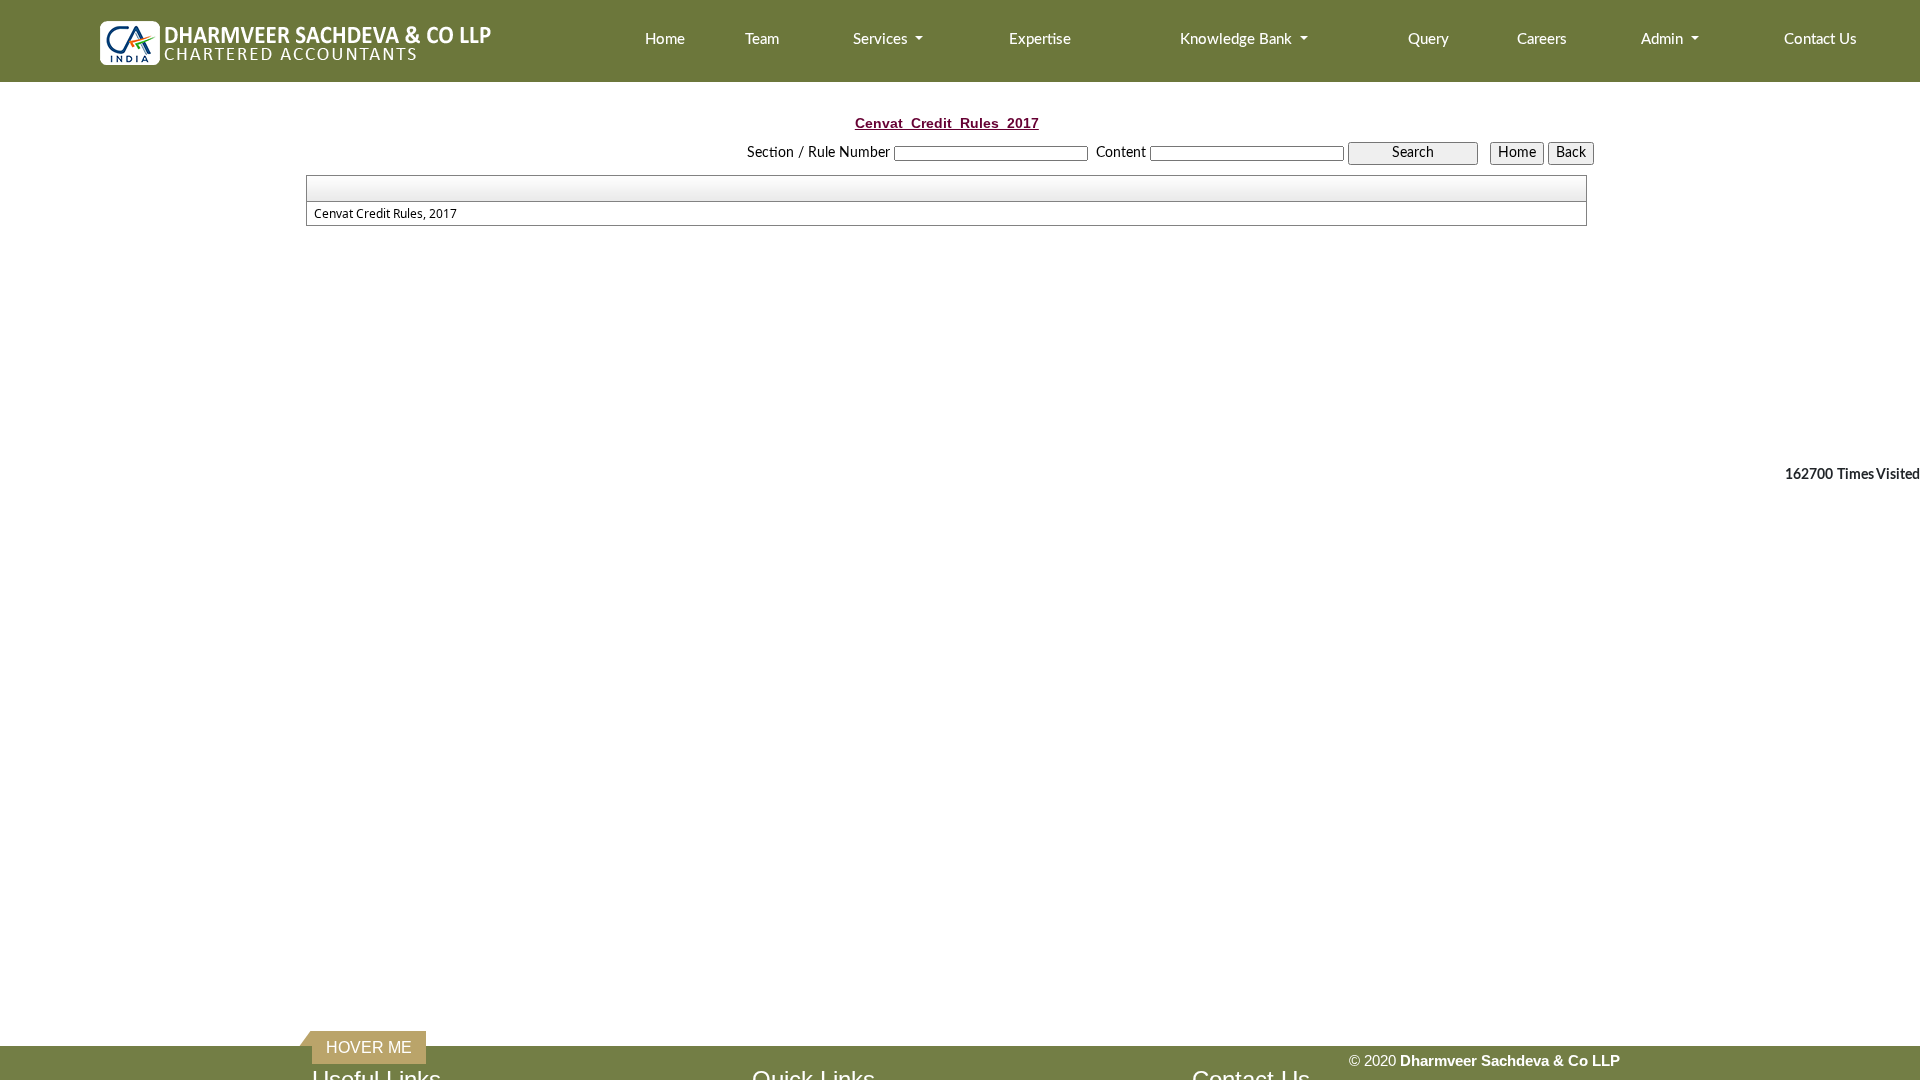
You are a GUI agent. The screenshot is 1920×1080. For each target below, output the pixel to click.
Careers (1542, 39)
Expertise (1040, 39)
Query (1428, 39)
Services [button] (882, 39)
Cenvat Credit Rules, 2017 (385, 214)
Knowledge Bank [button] (1238, 39)
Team (762, 39)
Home (665, 39)
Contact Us (1820, 39)
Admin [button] (1664, 39)
